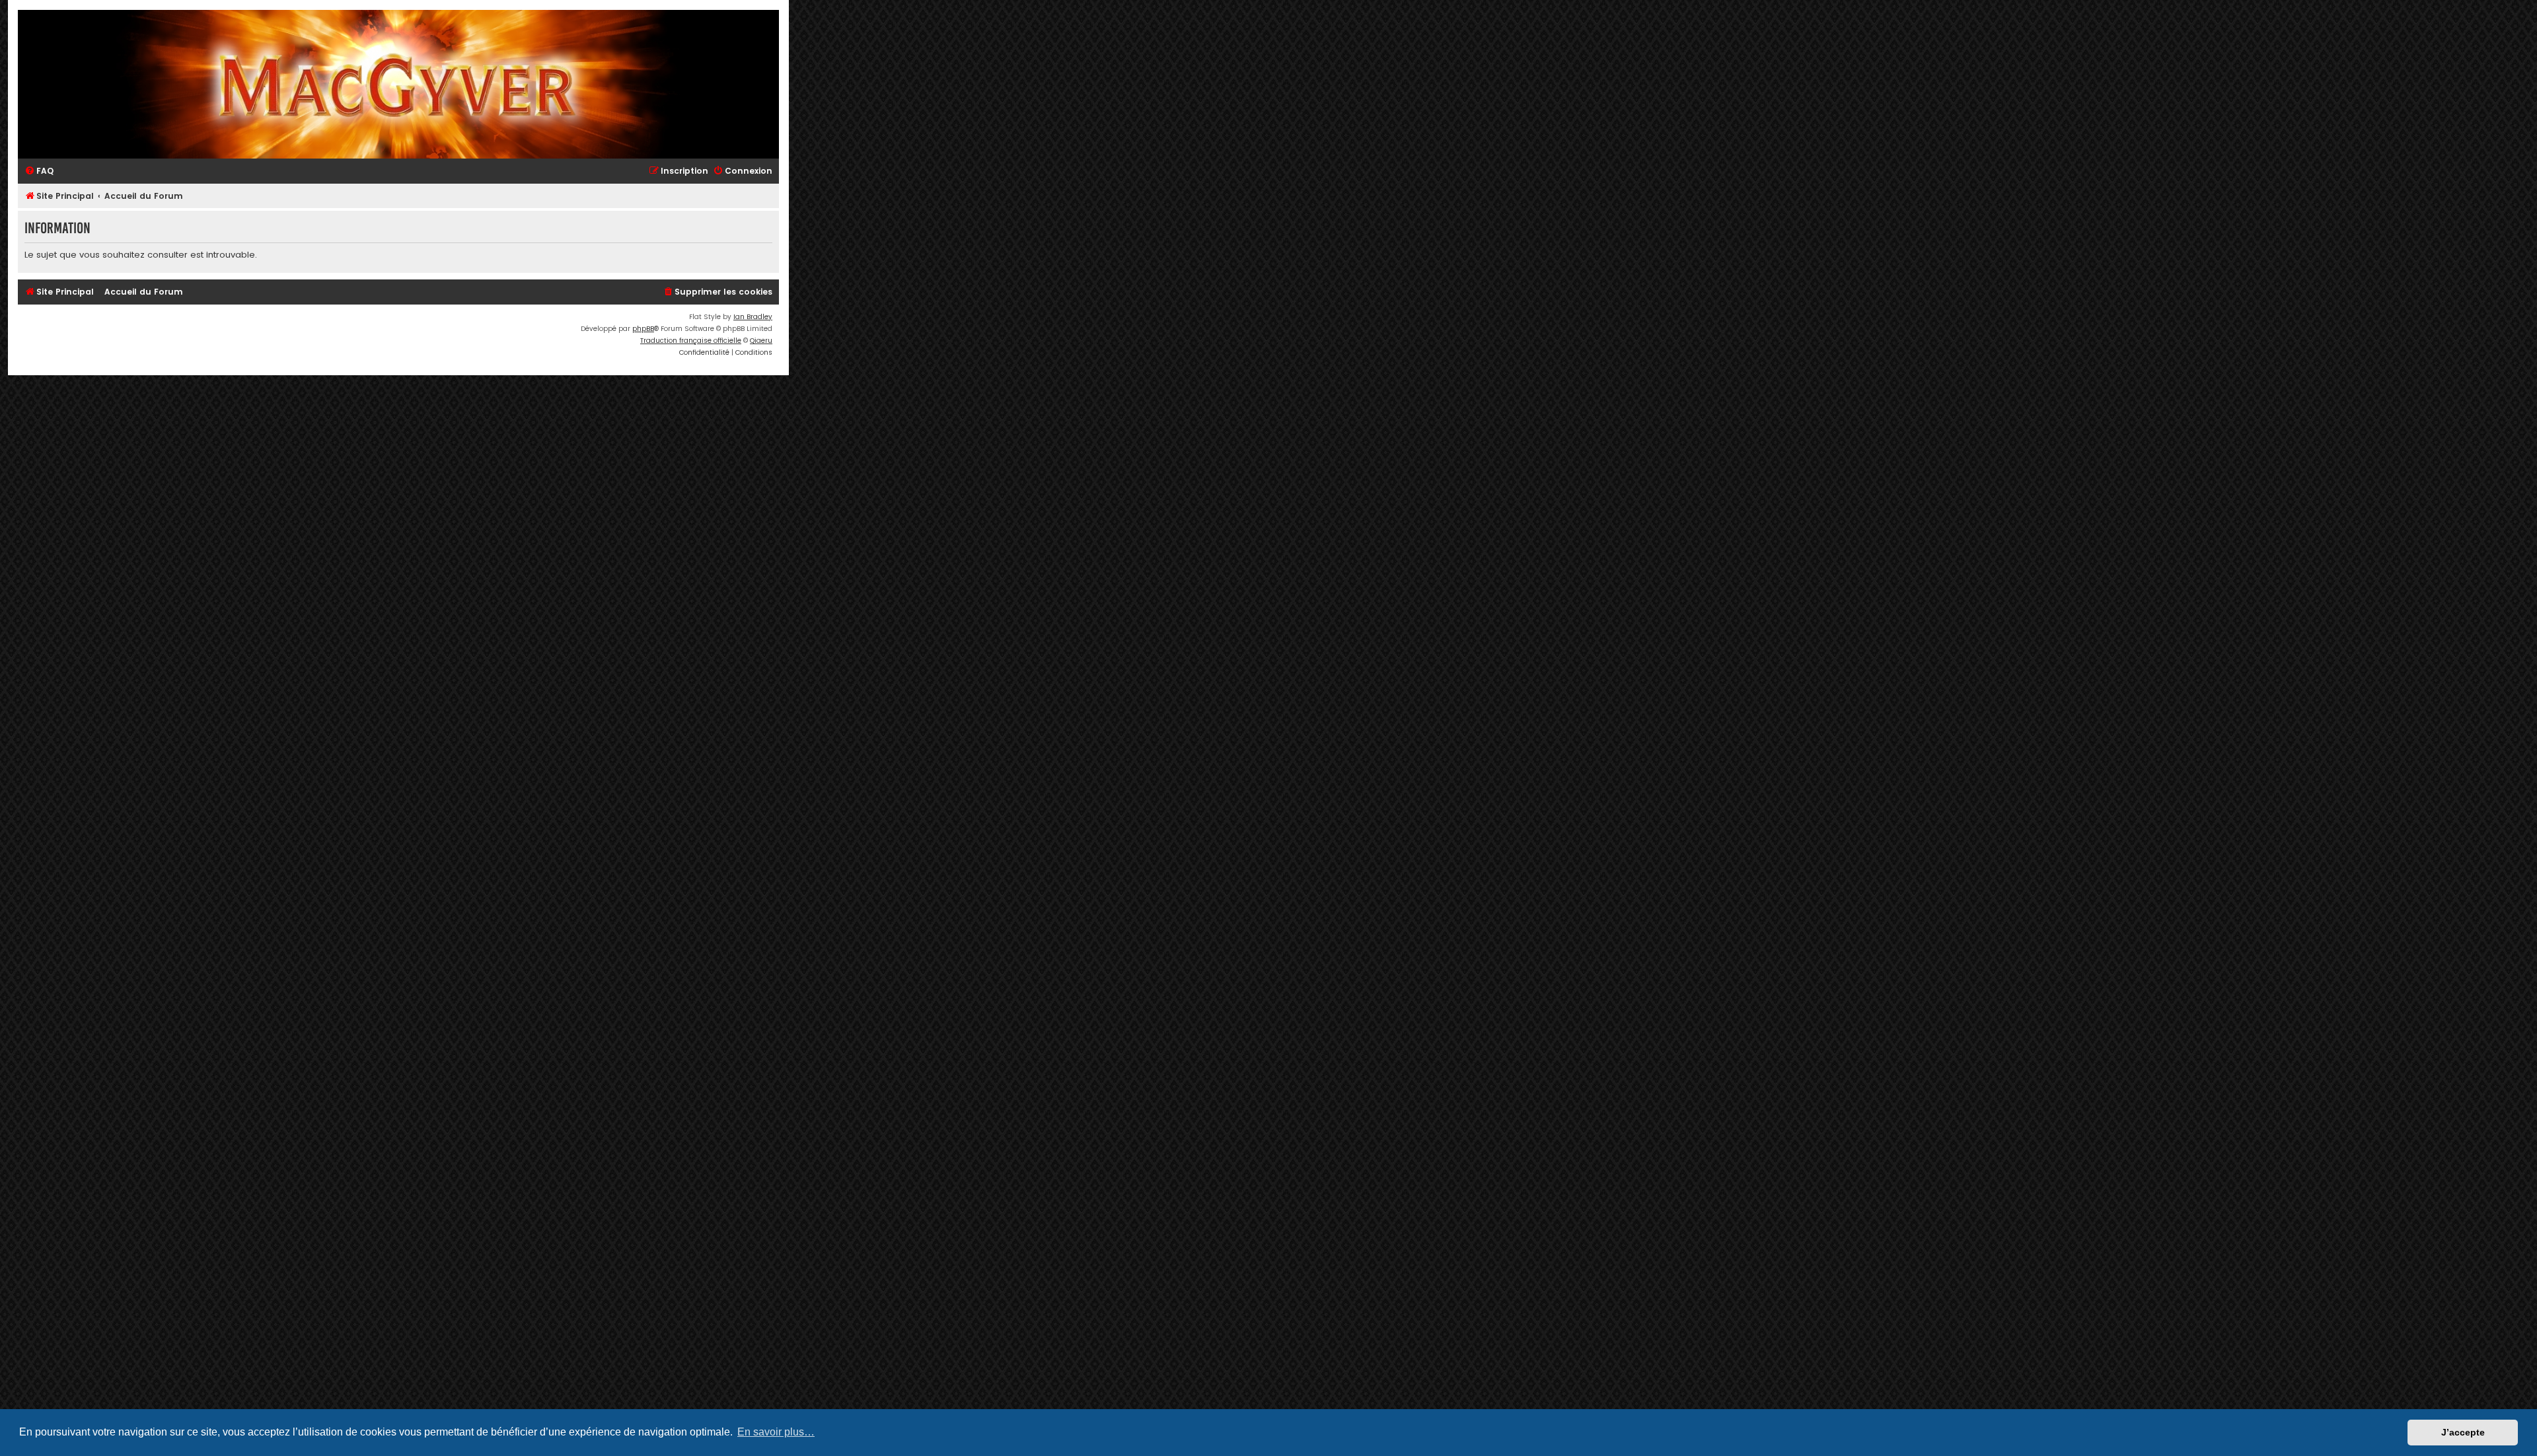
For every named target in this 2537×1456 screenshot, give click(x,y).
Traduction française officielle (691, 341)
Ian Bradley (753, 317)
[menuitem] (39, 171)
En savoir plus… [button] (776, 1432)
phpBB (643, 329)
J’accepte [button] (2463, 1432)
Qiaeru (761, 341)
